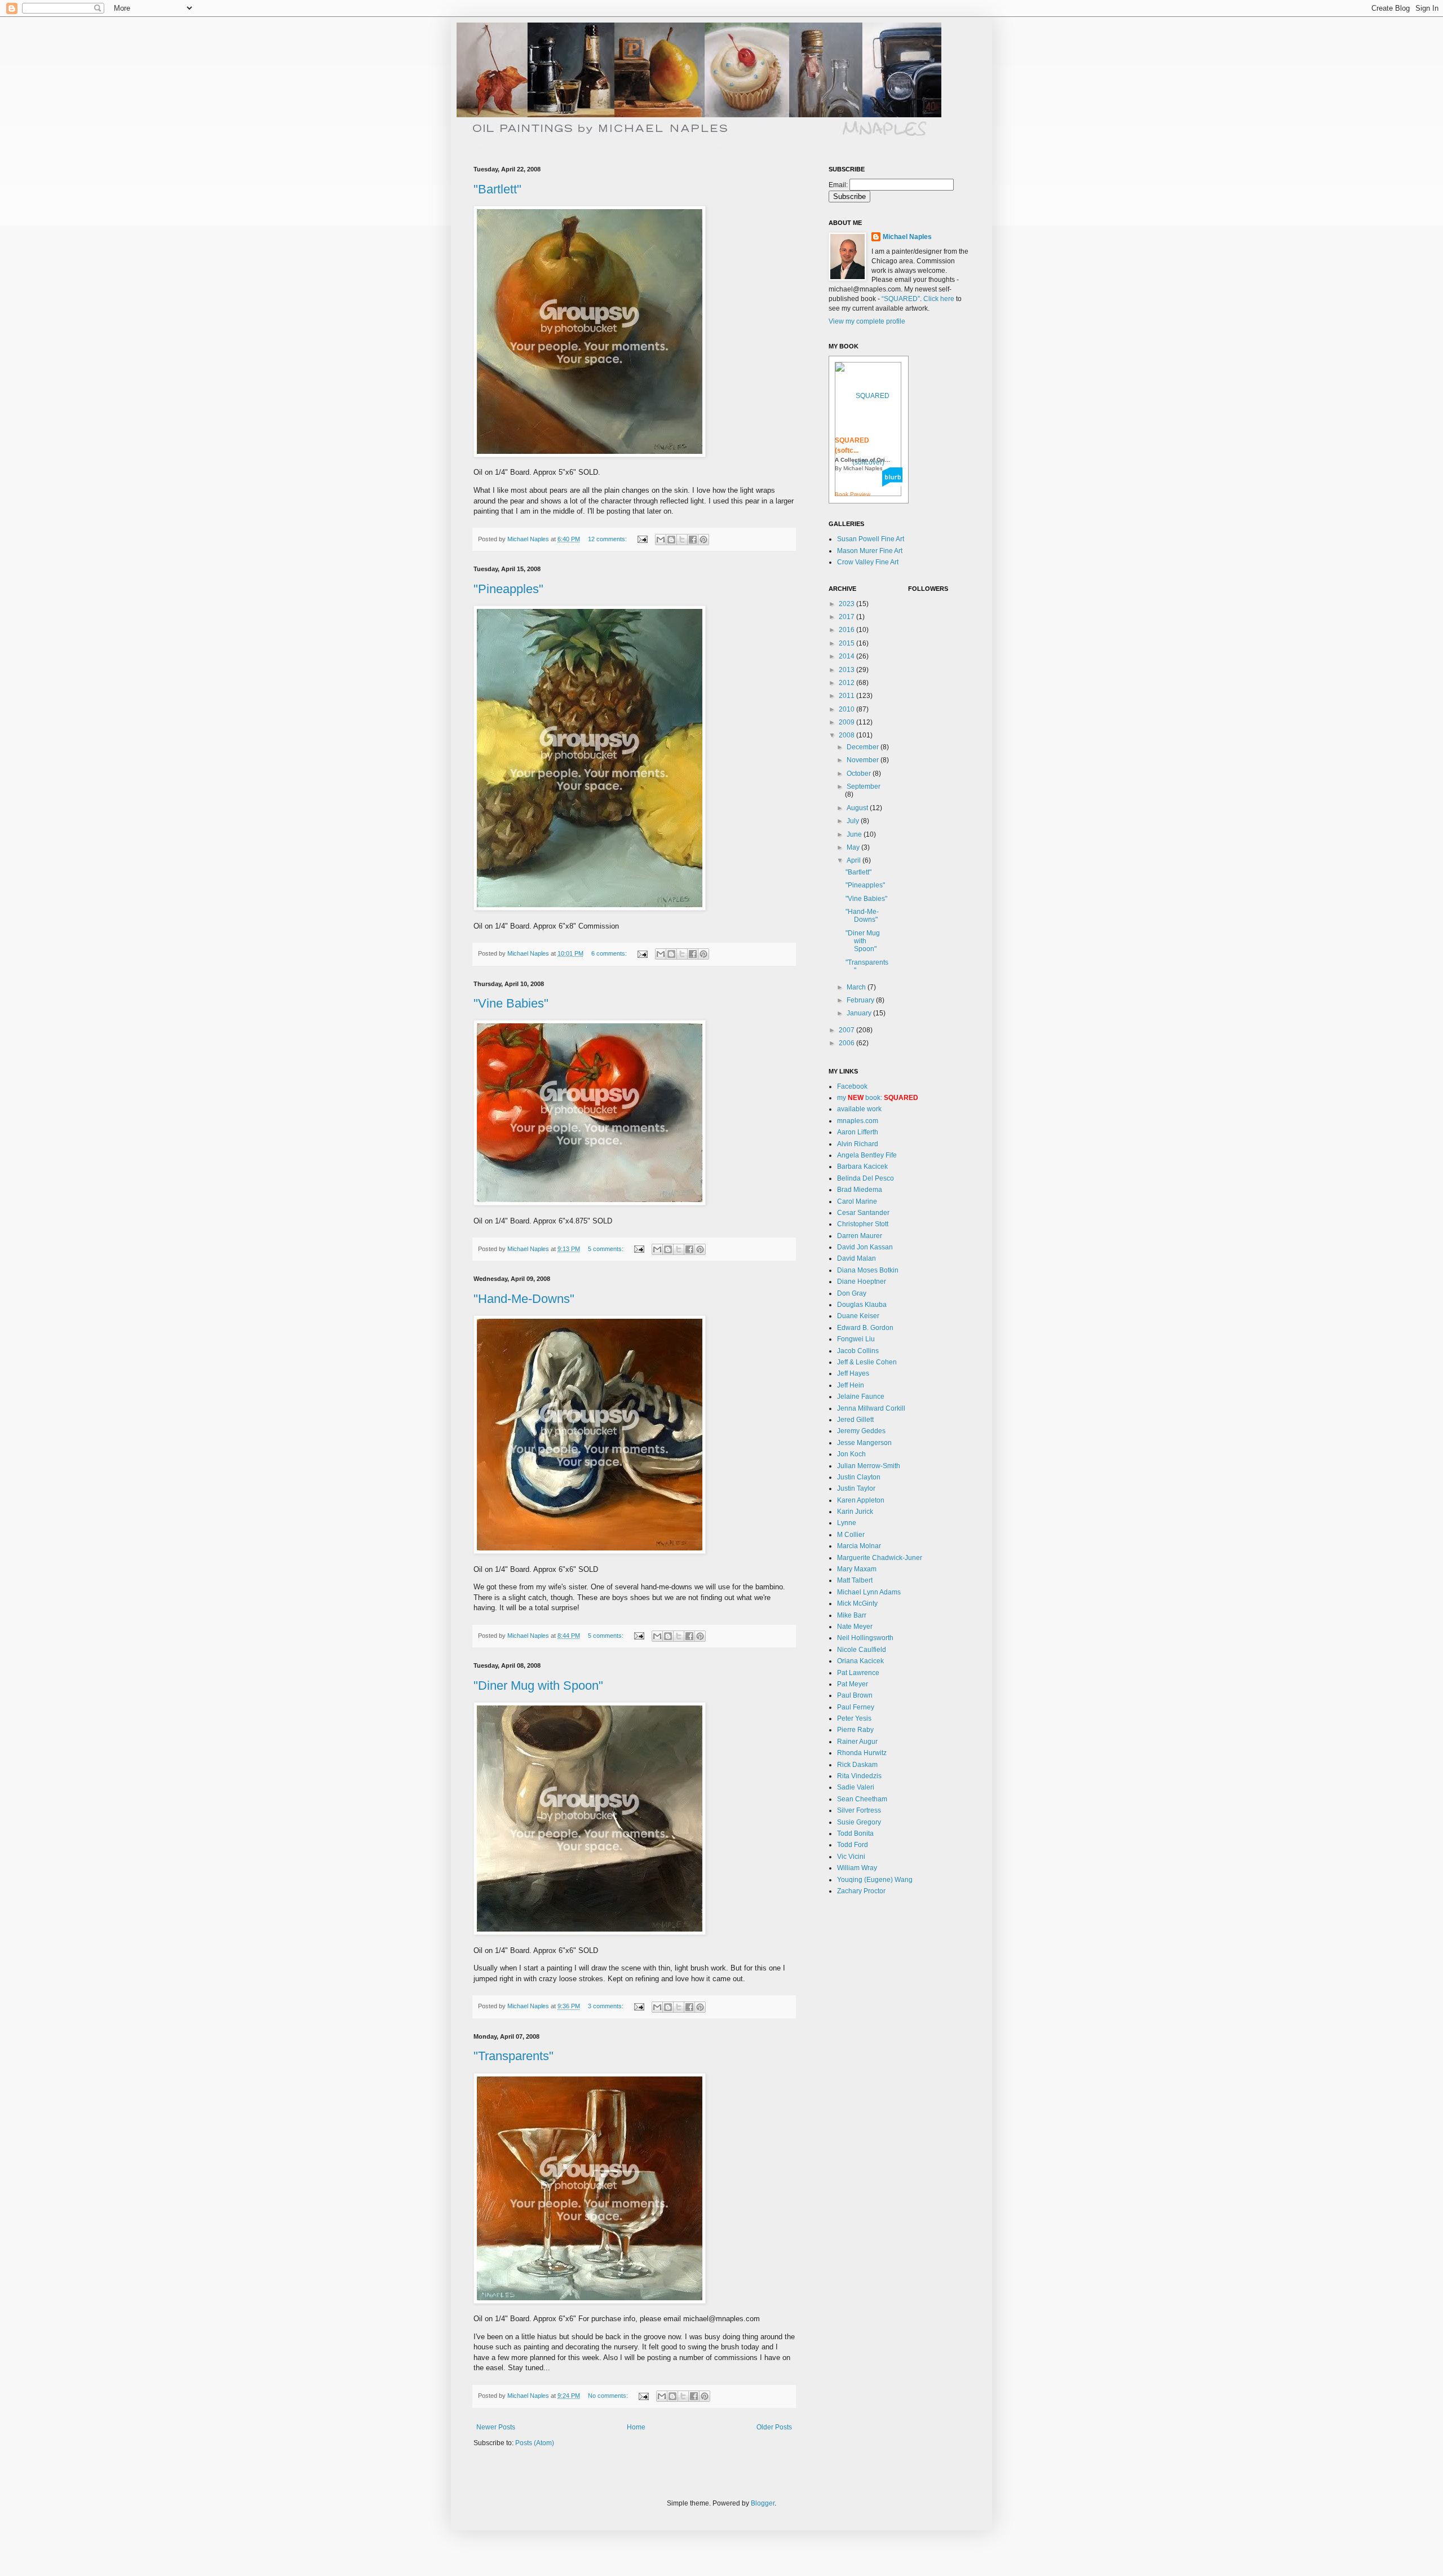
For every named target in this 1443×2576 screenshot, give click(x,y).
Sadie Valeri (856, 1787)
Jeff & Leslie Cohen (867, 1362)
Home (636, 2427)
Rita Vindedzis (859, 1776)
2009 (847, 722)
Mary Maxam (857, 1569)
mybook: (878, 1098)
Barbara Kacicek (862, 1167)
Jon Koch (851, 1454)
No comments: (609, 2396)
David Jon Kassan (865, 1247)
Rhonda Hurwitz (862, 1753)
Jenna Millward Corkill (871, 1408)
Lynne (847, 1523)
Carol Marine (857, 1201)
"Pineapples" (508, 589)
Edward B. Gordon (865, 1328)
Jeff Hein (851, 1385)
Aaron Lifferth (858, 1132)
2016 (847, 630)
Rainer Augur (857, 1742)
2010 (847, 709)
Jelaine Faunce (861, 1397)
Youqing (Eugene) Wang (875, 1880)
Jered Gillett (855, 1420)
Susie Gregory (859, 1822)
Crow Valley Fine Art (868, 562)
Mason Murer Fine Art (870, 551)
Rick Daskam (857, 1765)
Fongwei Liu (856, 1339)
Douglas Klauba (862, 1305)
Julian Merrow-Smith (869, 1466)
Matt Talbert (855, 1580)
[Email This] (661, 540)
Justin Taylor (856, 1488)
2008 (847, 735)
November (864, 760)
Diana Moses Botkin (868, 1270)
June (855, 834)
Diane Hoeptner (862, 1282)
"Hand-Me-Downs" (524, 1299)
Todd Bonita (855, 1833)
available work (859, 1109)
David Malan (856, 1258)
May (854, 847)
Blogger (763, 2503)
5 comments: (607, 1249)
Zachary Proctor (861, 1891)
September (864, 787)
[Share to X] (682, 540)
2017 (847, 617)
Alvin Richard (858, 1144)
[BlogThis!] (671, 540)
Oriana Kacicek (860, 1661)
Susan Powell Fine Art (871, 539)
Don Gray (852, 1293)
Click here (939, 299)
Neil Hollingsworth (865, 1638)
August (858, 808)
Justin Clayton (859, 1477)
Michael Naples (907, 237)
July (854, 821)
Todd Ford (853, 1845)
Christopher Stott (863, 1224)
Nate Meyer (855, 1627)
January (860, 1013)
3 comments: (607, 2006)
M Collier (851, 1535)
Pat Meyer (853, 1684)
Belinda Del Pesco (866, 1178)
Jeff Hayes (853, 1373)
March (857, 987)
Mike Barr (852, 1615)
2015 (847, 643)
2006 (847, 1043)
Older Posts (774, 2427)
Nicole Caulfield (862, 1650)
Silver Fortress (859, 1810)
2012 (847, 683)
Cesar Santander (863, 1213)
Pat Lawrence (858, 1673)
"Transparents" (514, 2056)
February (861, 1000)
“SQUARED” (901, 299)
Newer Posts (496, 2427)
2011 (847, 696)
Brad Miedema (860, 1190)
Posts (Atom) (535, 2443)
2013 (847, 670)
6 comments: (610, 953)
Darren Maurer (860, 1236)
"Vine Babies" (511, 1003)
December (864, 747)
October (860, 774)
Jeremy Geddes (861, 1431)
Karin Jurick (855, 1512)
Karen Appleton (861, 1500)
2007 (847, 1030)
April (855, 860)
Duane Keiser (858, 1316)
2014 (847, 656)
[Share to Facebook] (693, 540)
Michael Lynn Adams (869, 1592)
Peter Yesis (854, 1718)
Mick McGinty (857, 1603)
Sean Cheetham (862, 1799)
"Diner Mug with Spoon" (538, 1685)
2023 (847, 604)
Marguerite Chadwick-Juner (880, 1558)
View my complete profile (867, 321)
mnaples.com (858, 1121)
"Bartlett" (497, 189)
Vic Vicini (851, 1857)
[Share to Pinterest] (703, 540)
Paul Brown (855, 1695)
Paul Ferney (856, 1707)
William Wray (857, 1868)
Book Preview (853, 494)
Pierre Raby (855, 1730)
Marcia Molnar (859, 1546)
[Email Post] (642, 539)
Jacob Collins (858, 1351)
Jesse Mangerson (864, 1443)
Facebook (852, 1086)
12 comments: (608, 539)
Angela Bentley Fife (867, 1155)
